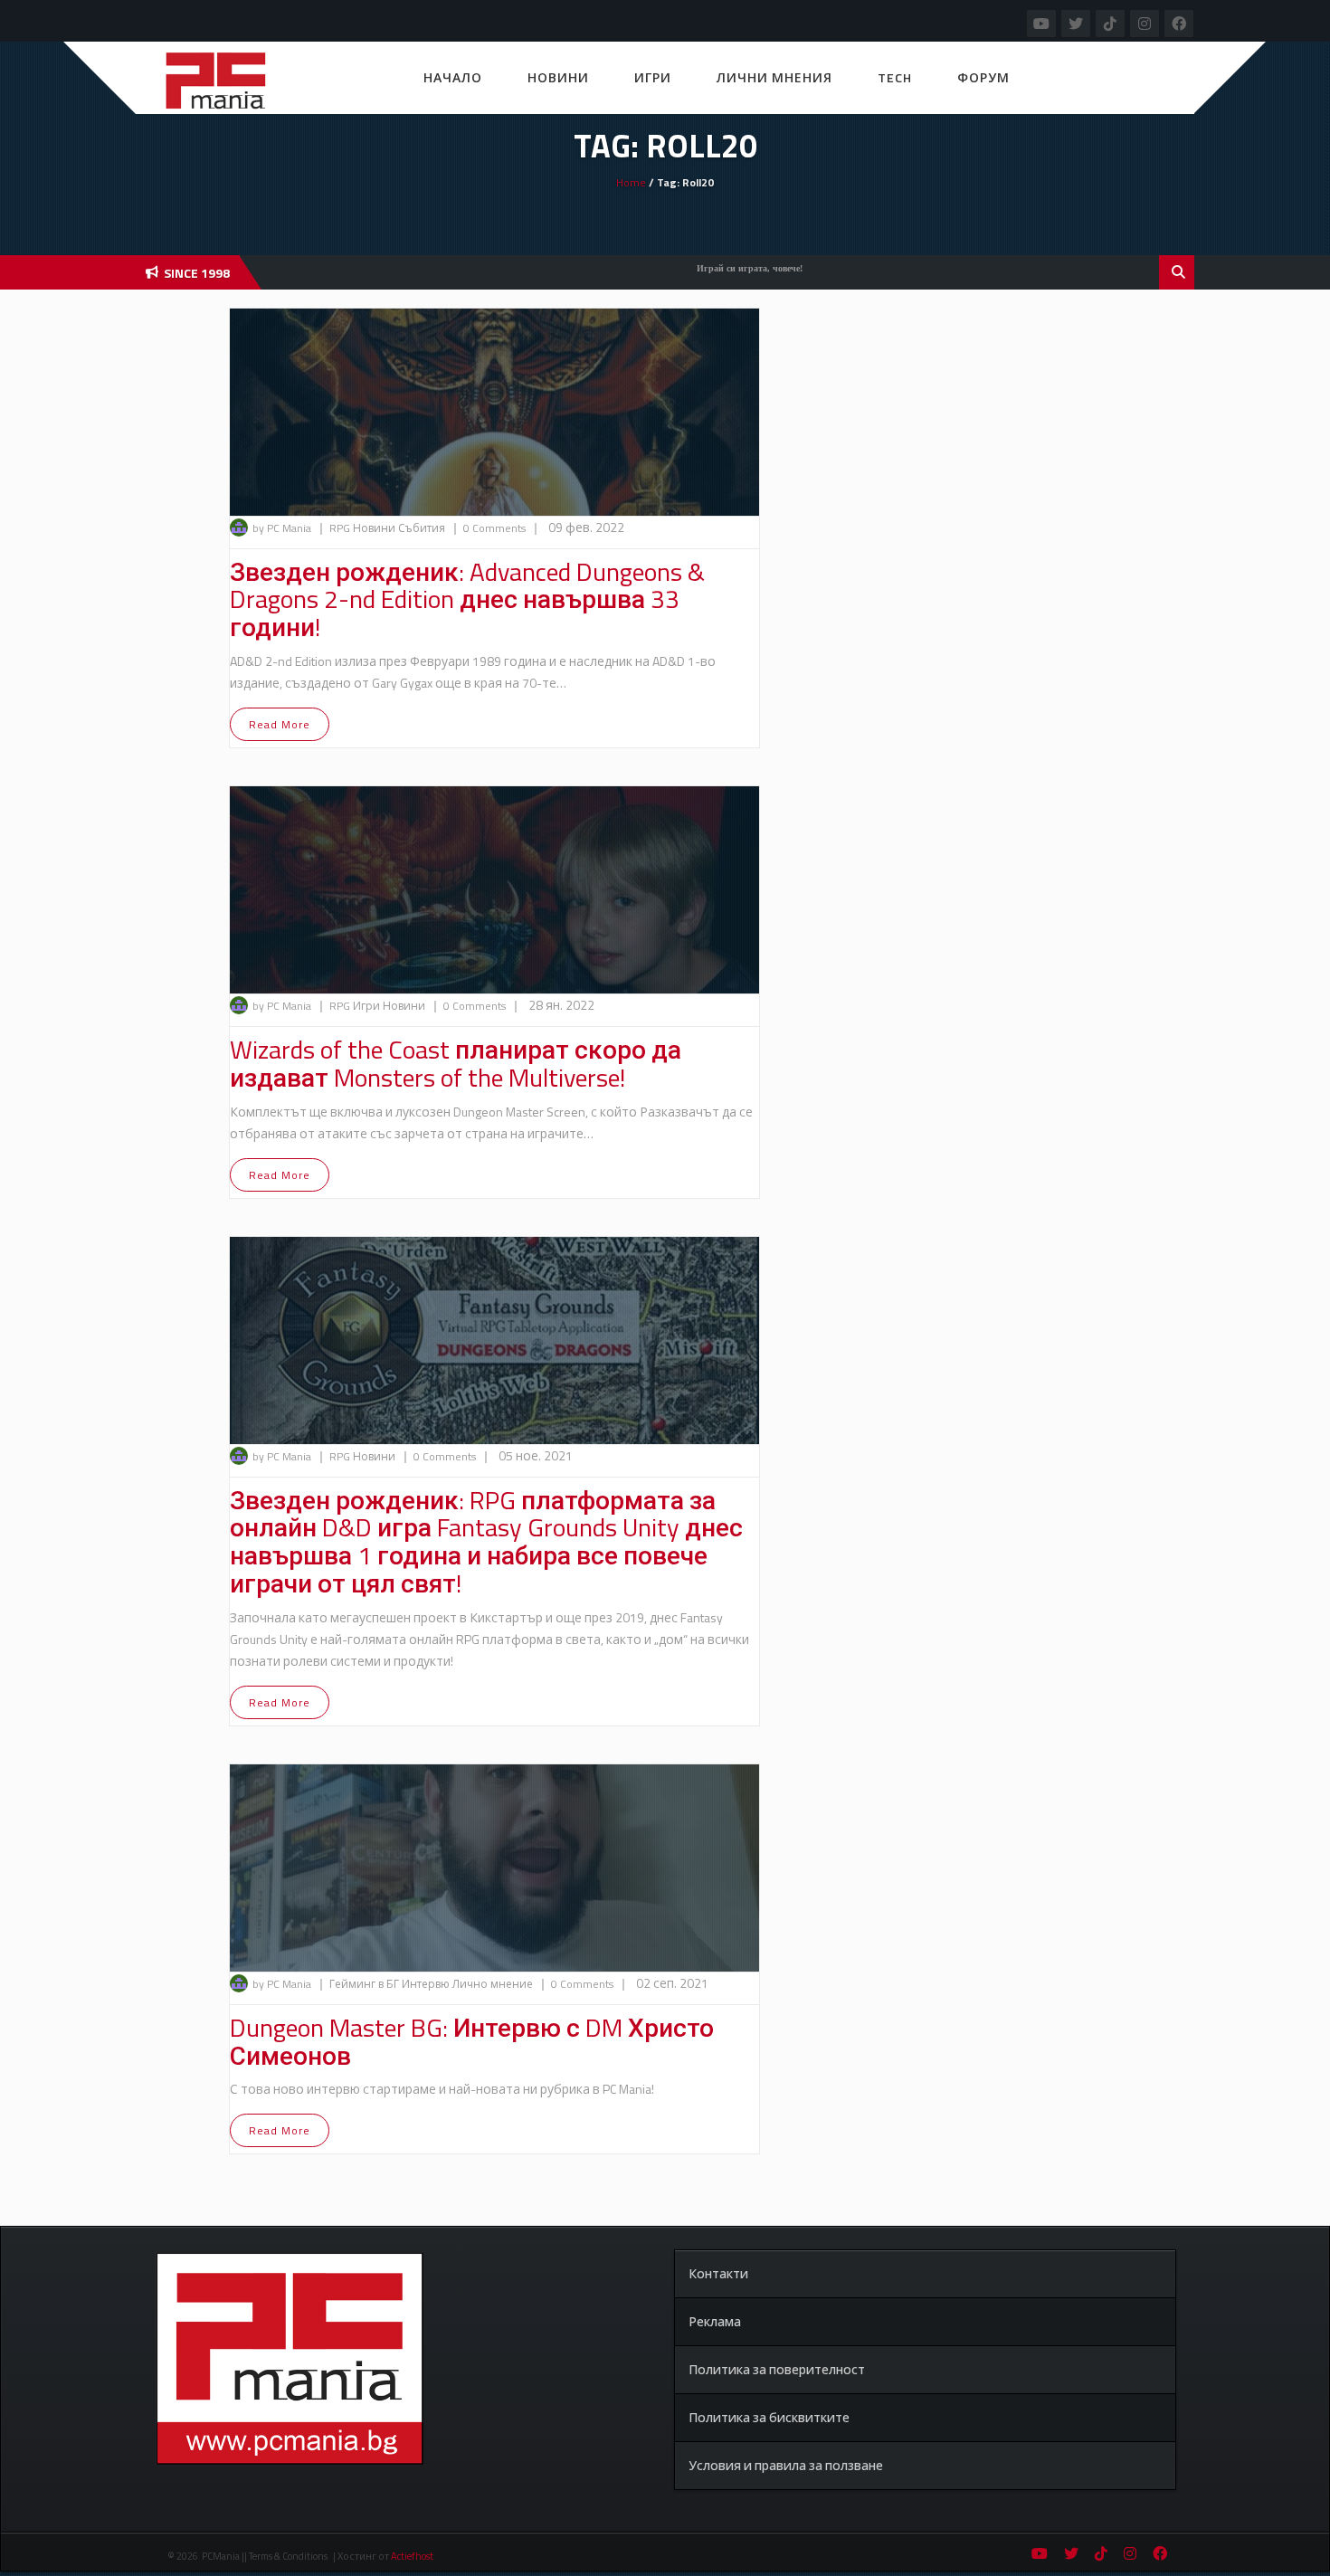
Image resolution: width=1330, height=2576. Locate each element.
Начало (453, 77)
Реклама (715, 2321)
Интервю (427, 1984)
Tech (895, 77)
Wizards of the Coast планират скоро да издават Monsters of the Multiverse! (456, 1063)
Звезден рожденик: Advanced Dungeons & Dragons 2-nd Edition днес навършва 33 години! (467, 599)
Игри (653, 77)
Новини (558, 77)
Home (631, 182)
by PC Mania (282, 528)
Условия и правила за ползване (786, 2465)
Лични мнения (774, 77)
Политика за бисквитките (769, 2417)
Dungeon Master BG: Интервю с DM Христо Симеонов (472, 2041)
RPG (341, 528)
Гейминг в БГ (366, 1984)
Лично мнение (494, 1984)
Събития (423, 528)
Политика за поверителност (777, 2369)
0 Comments (494, 528)
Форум (983, 77)
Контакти (718, 2273)
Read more (280, 724)
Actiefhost (412, 2556)
